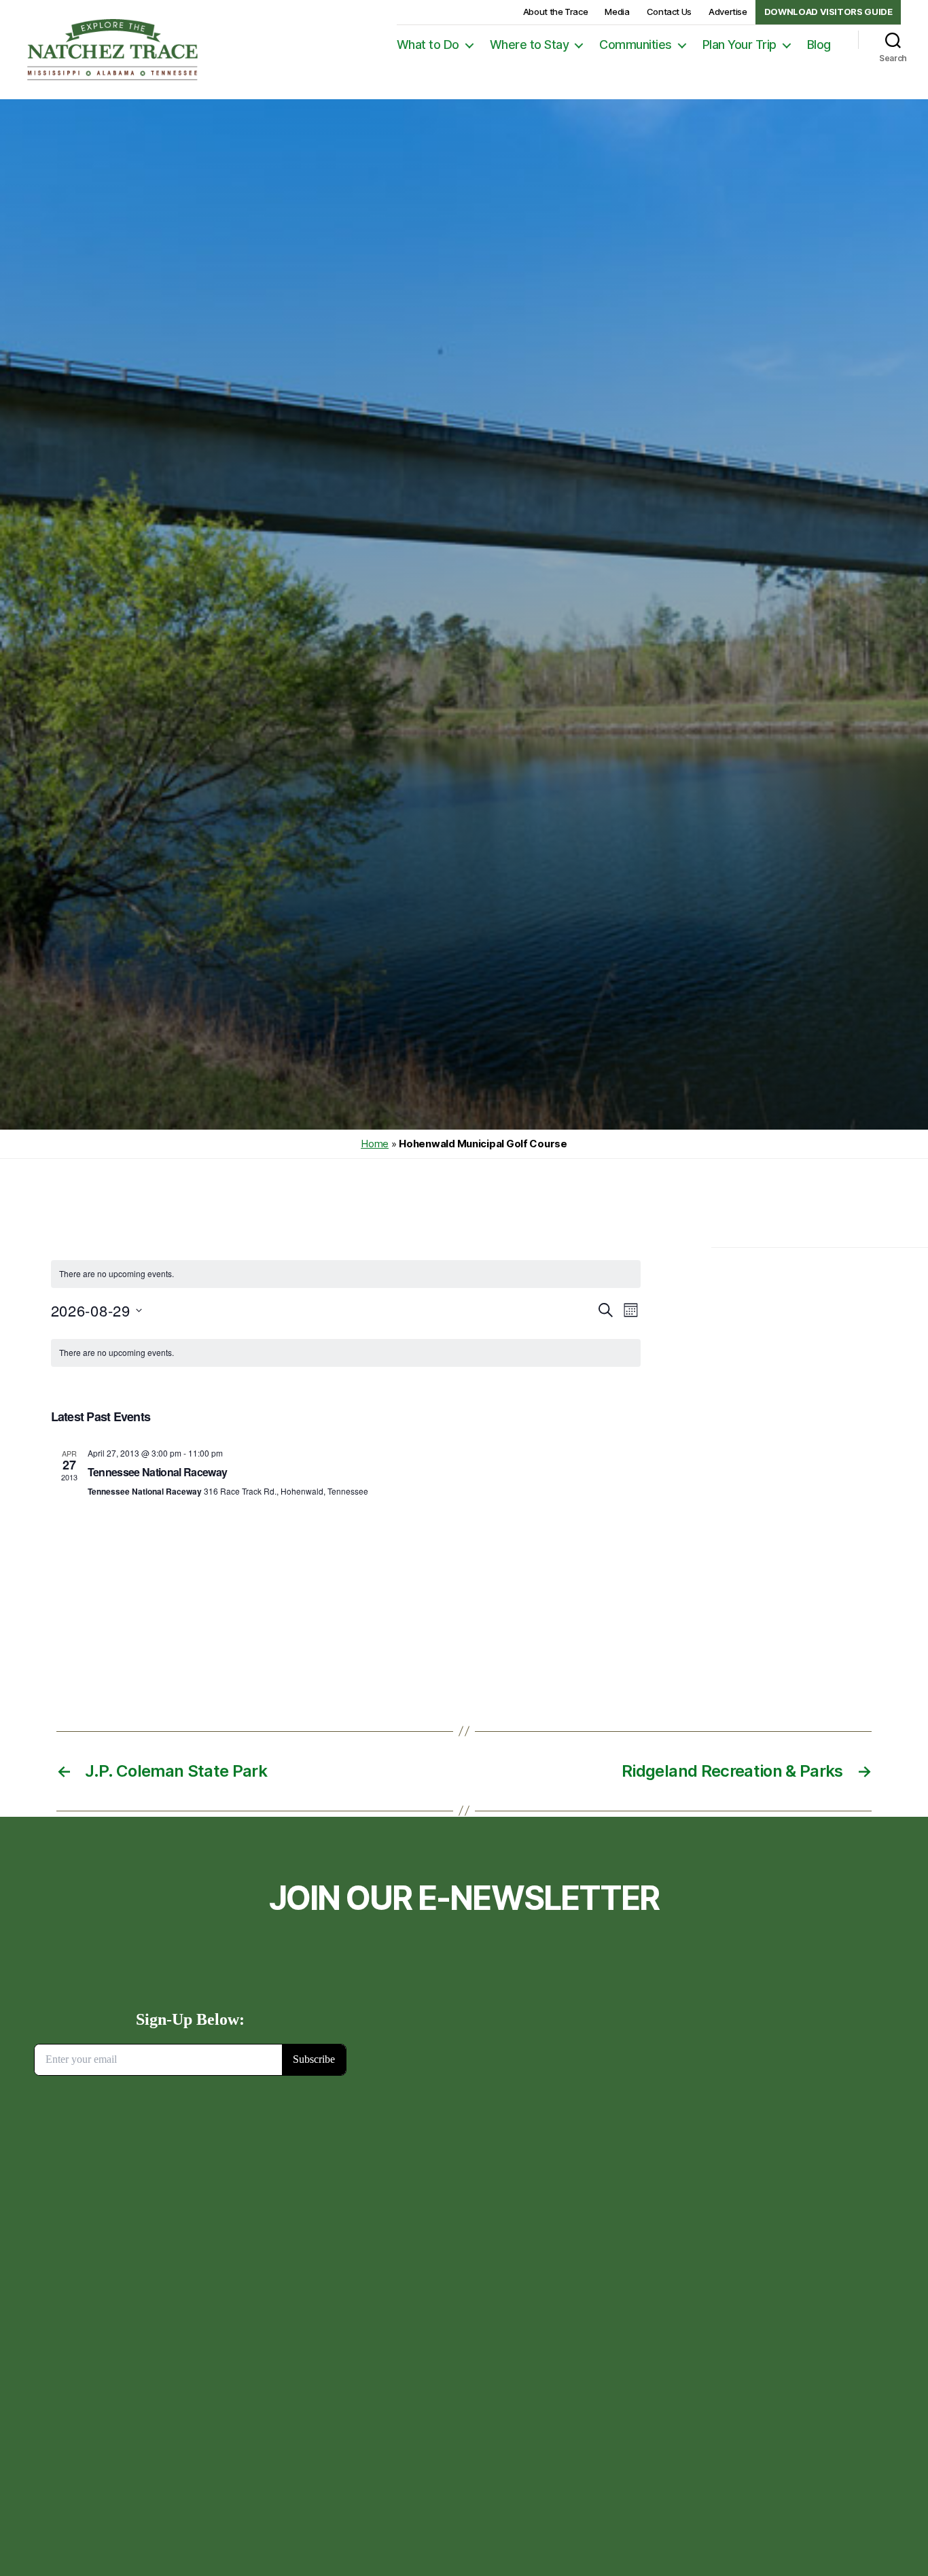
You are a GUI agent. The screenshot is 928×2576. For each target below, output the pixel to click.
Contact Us (669, 12)
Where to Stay (530, 45)
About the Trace (556, 12)
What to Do (428, 45)
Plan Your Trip (739, 45)
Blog (819, 45)
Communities (636, 45)
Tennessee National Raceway (158, 1472)
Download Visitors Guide (828, 12)
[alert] (346, 1274)
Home (375, 1144)
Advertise (728, 12)
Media (617, 12)
